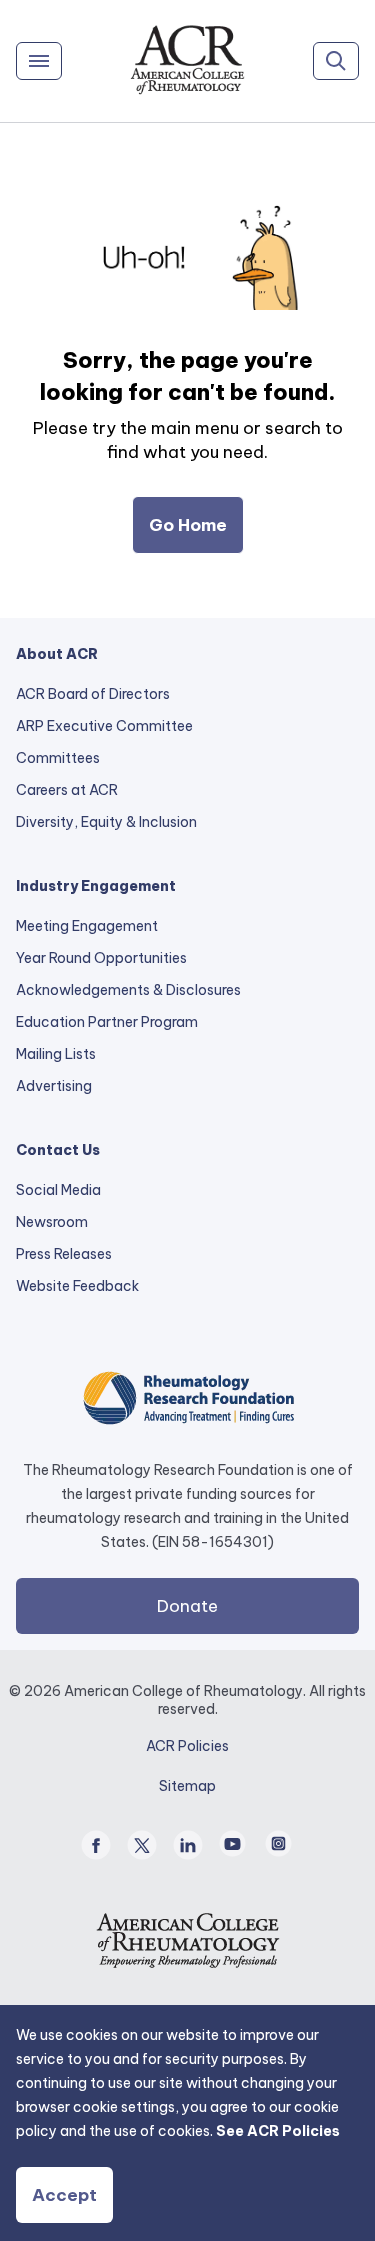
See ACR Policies (278, 2131)
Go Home (188, 525)
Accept (64, 2195)
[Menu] (39, 61)
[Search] (336, 61)
